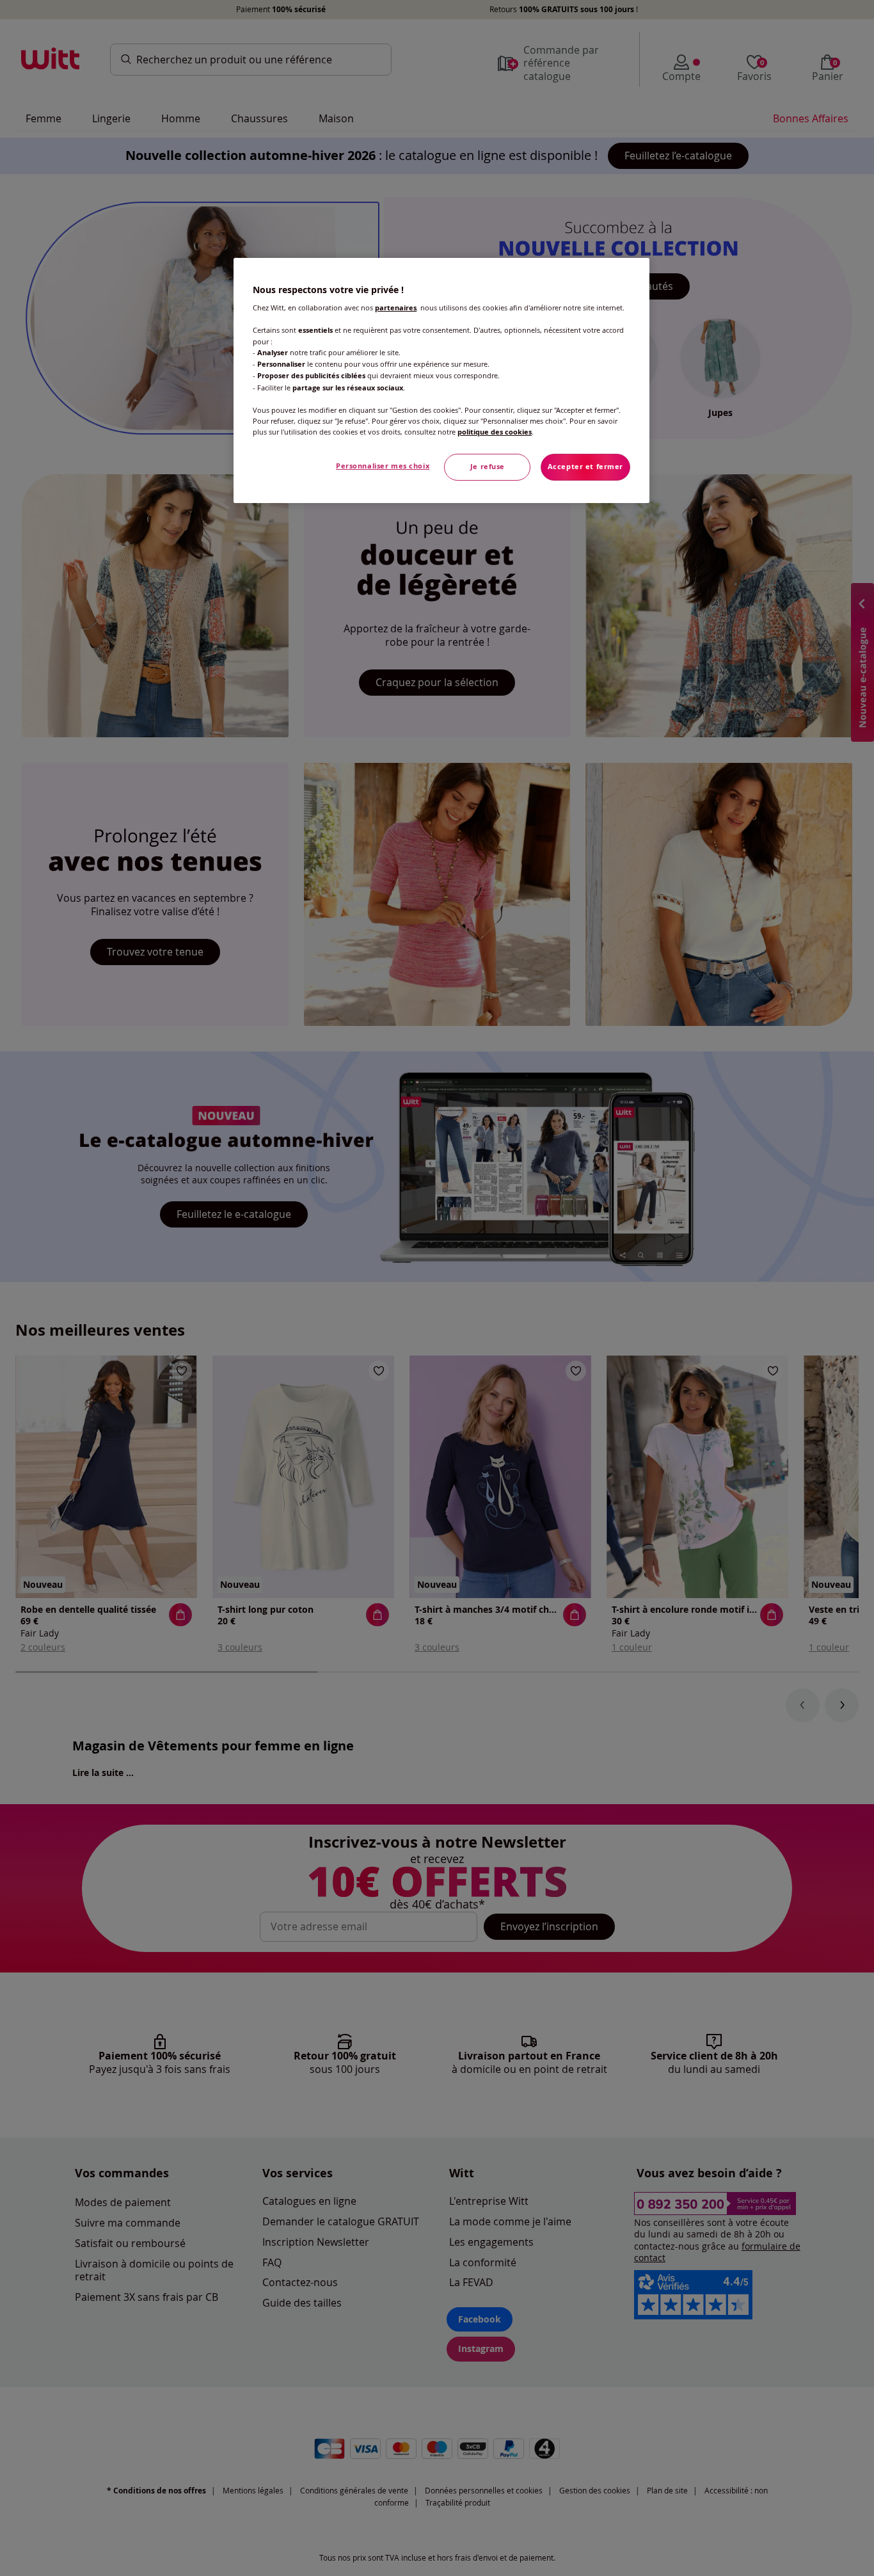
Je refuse (488, 467)
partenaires (396, 308)
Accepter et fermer (585, 467)
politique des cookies (495, 432)
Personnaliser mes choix (383, 466)
